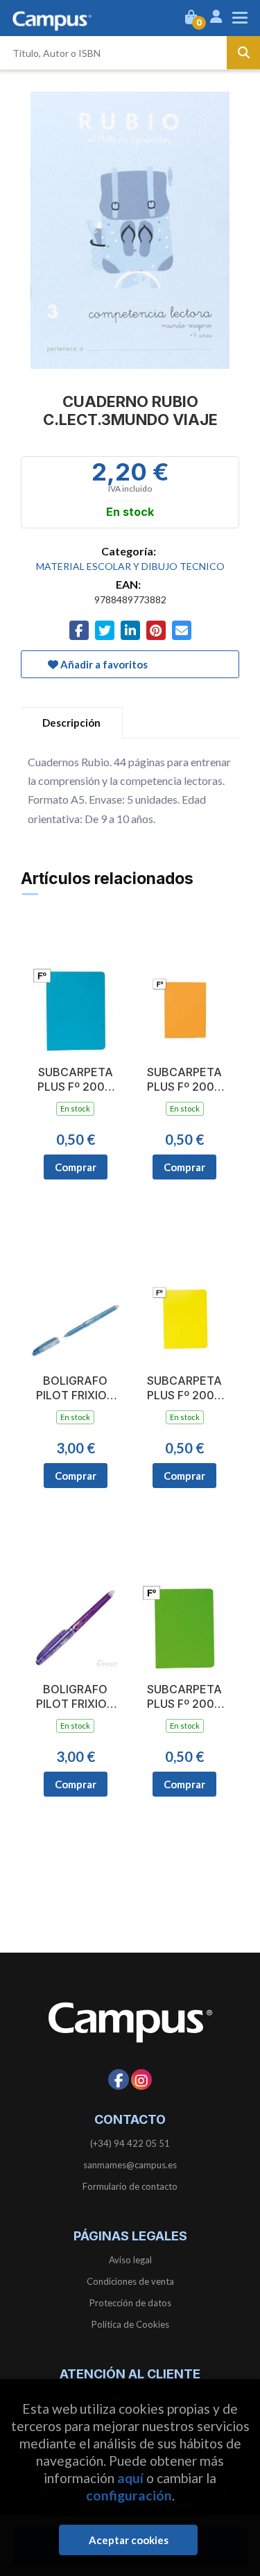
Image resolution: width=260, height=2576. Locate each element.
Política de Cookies (130, 2324)
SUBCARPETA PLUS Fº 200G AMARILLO (185, 1388)
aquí (130, 2478)
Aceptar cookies (129, 2540)
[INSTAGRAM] (141, 2080)
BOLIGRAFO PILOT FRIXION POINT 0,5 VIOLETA (76, 1697)
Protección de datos (130, 2303)
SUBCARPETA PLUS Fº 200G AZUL (75, 1080)
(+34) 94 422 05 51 (130, 2143)
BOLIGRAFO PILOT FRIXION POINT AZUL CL (76, 1388)
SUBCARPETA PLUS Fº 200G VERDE (185, 1697)
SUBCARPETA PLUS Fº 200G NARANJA (185, 1080)
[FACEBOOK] (119, 2080)
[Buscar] (243, 53)
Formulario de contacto (130, 2186)
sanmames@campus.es (130, 2165)
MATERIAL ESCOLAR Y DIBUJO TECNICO (130, 566)
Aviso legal (130, 2260)
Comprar (76, 1167)
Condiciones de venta (130, 2281)
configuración (129, 2495)
